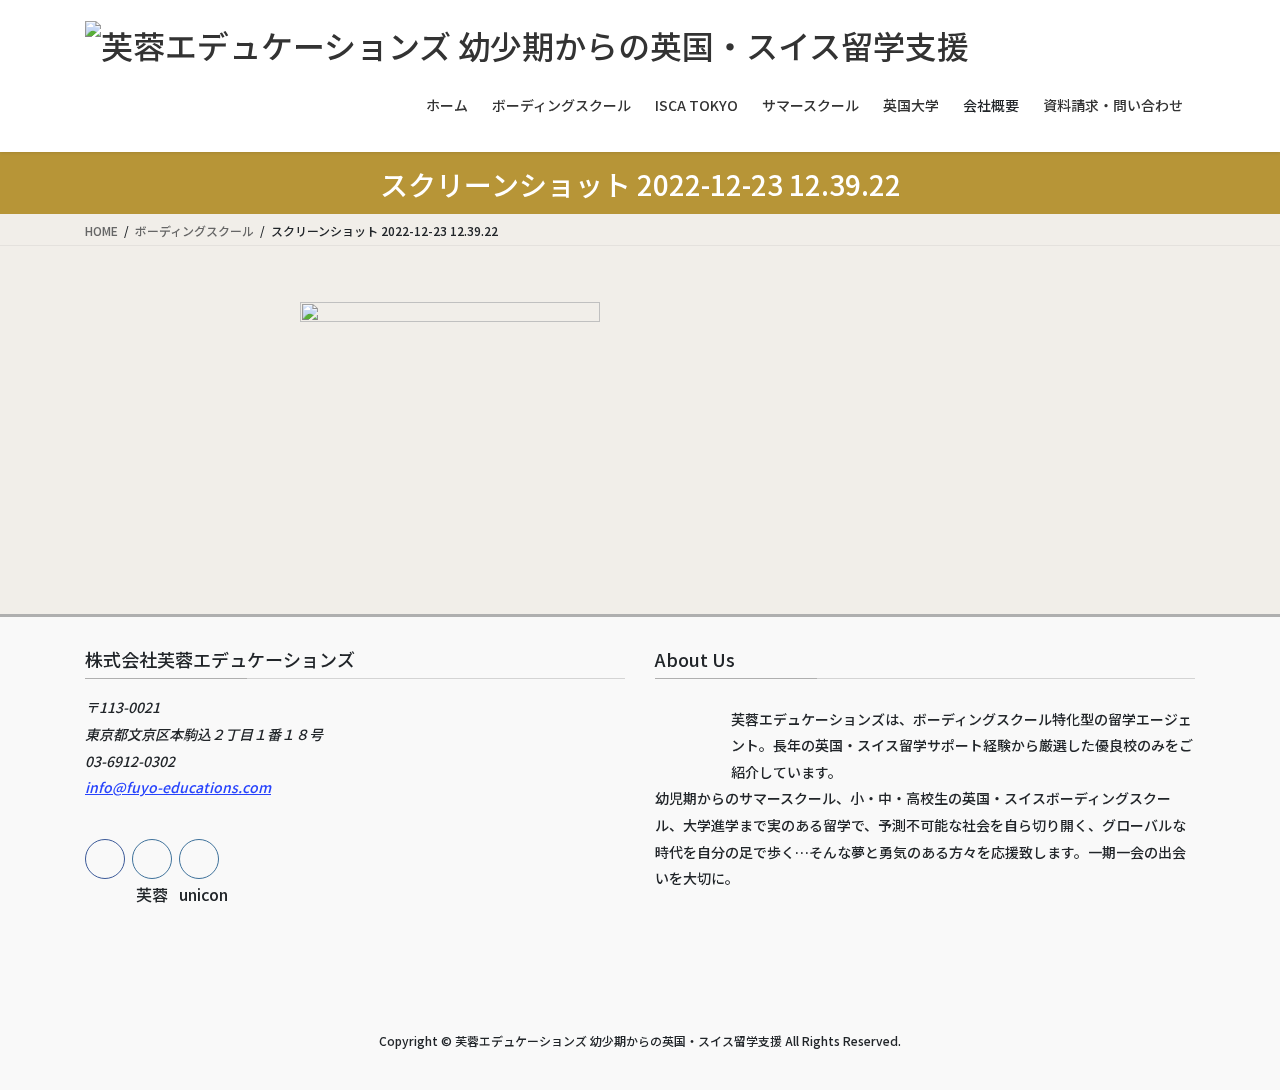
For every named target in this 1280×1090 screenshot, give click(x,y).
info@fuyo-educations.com (178, 787)
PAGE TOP (1230, 1038)
